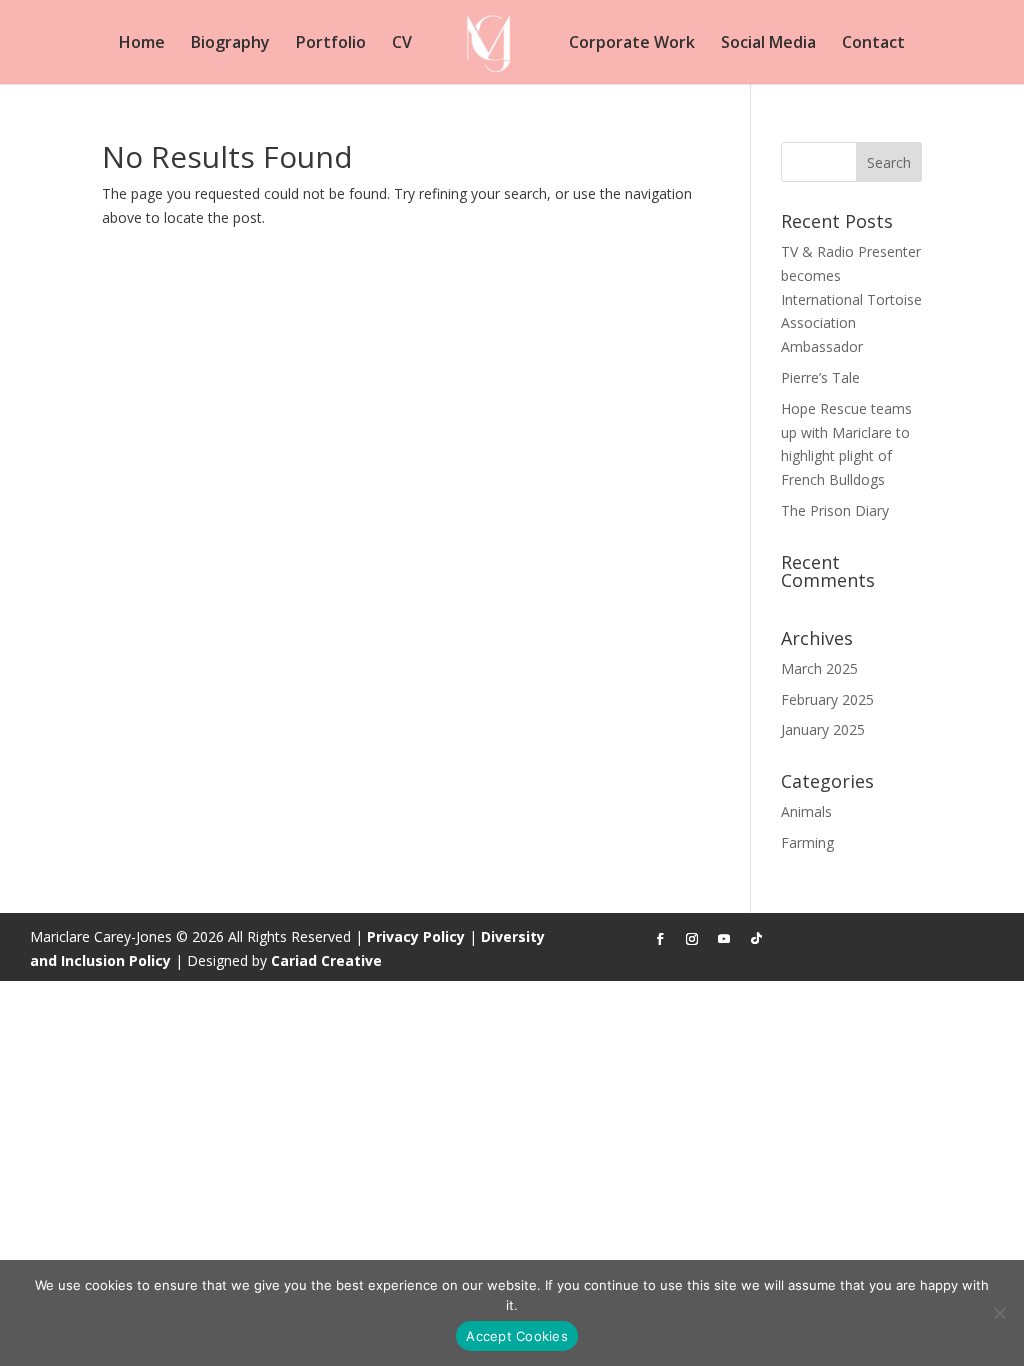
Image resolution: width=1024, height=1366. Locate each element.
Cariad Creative (326, 960)
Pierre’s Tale (820, 377)
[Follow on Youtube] (724, 939)
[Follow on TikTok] (756, 939)
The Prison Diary (835, 510)
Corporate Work (632, 44)
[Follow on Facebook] (660, 939)
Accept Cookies (517, 1336)
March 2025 (819, 668)
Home (142, 44)
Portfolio (331, 44)
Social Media (768, 44)
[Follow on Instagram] (692, 939)
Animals (806, 811)
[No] (999, 1313)
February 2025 (827, 699)
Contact (873, 44)
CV (402, 44)
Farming (807, 842)
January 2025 (823, 729)
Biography (230, 44)
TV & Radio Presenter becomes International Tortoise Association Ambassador (851, 299)
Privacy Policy (416, 936)
